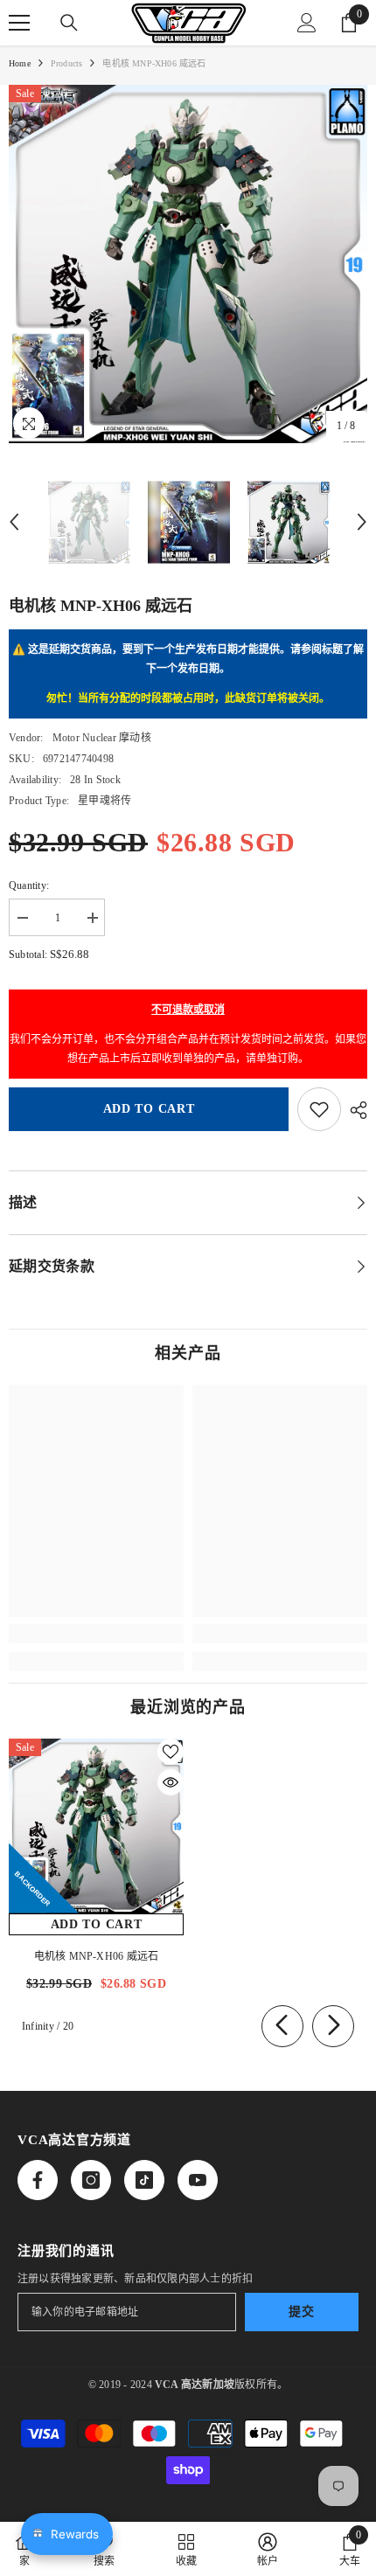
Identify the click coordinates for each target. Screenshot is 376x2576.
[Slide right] (333, 2026)
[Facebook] (38, 2180)
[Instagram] (91, 2180)
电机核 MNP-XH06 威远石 (97, 1956)
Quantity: (29, 885)
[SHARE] (354, 1110)
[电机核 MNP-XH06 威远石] (96, 1826)
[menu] (19, 23)
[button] (14, 522)
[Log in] (307, 23)
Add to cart (149, 1109)
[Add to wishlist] (319, 1109)
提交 (301, 2312)
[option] (188, 264)
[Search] (69, 23)
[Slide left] (282, 2026)
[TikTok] (144, 2180)
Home (20, 63)
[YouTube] (198, 2180)
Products (67, 63)
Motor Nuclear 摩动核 (102, 738)
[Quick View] (171, 1782)
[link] (96, 1634)
